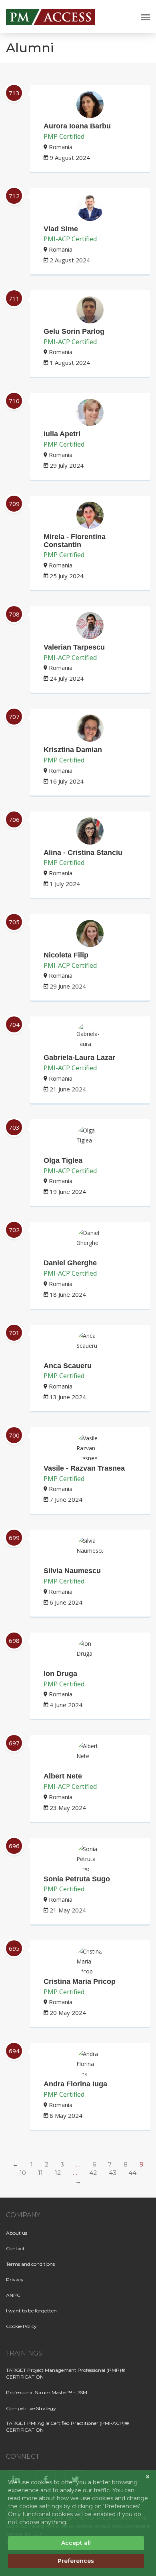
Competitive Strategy (31, 2408)
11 (40, 2173)
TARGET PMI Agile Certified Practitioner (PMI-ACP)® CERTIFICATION (68, 2426)
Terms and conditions (30, 2264)
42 (93, 2173)
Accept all (76, 2543)
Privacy (15, 2280)
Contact (15, 2248)
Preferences (76, 2561)
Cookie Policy (21, 2326)
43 (113, 2173)
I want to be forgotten (31, 2311)
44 (132, 2173)
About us (17, 2233)
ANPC (13, 2295)
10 (23, 2173)
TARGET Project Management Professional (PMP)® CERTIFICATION (66, 2373)
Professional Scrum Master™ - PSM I (48, 2392)
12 (58, 2173)
